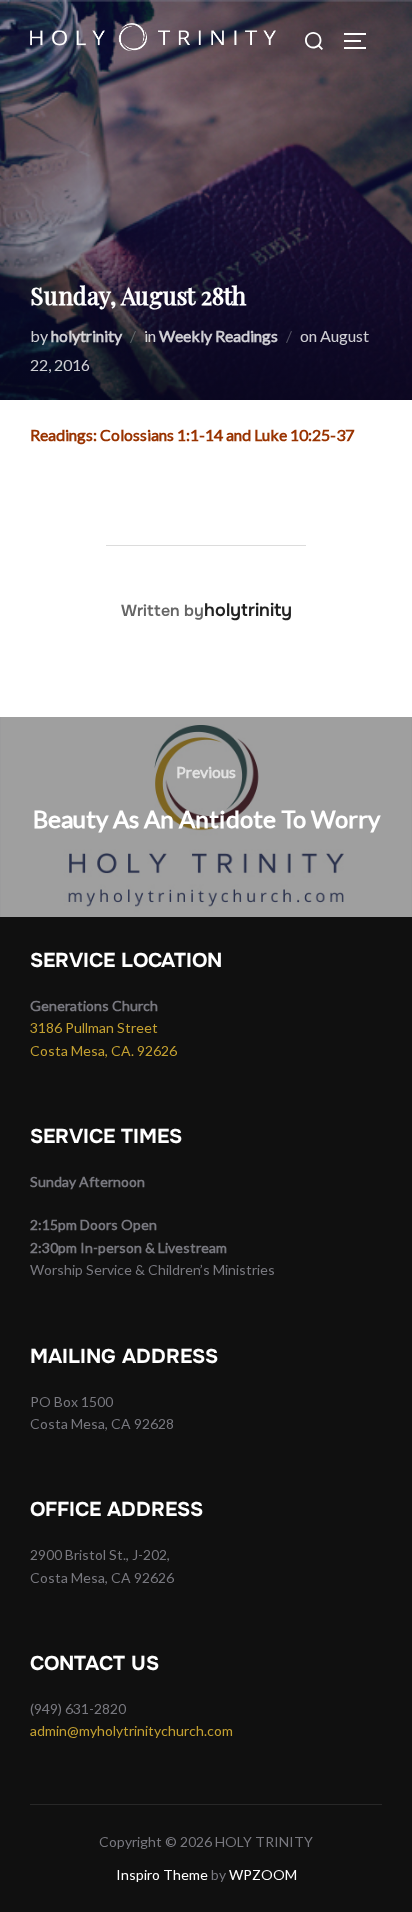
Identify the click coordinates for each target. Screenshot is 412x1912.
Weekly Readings (218, 335)
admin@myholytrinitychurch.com (131, 1730)
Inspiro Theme (162, 1874)
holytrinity (86, 335)
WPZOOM (263, 1874)
